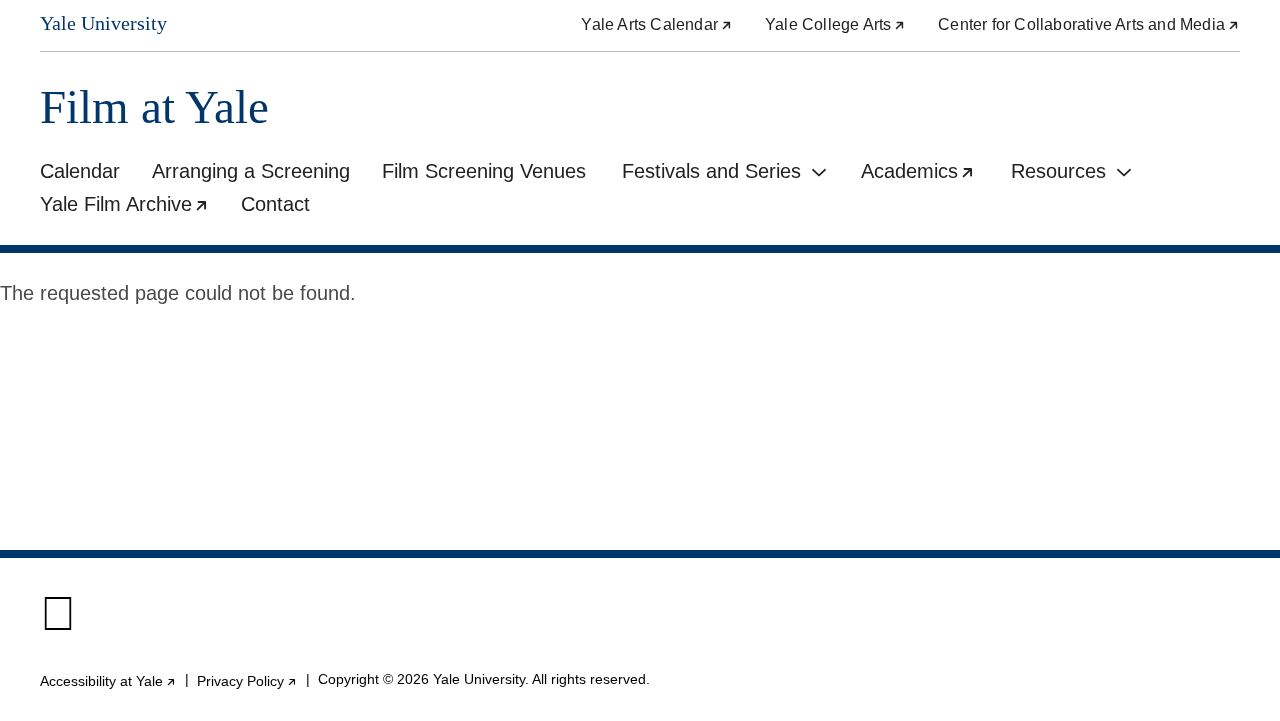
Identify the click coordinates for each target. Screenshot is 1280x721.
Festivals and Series (711, 171)
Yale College (835, 24)
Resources (1058, 171)
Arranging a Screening (251, 171)
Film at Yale (154, 107)
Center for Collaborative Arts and (1089, 24)
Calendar (80, 171)
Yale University (103, 23)
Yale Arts (657, 24)
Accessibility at (108, 681)
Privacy (247, 681)
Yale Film (132, 207)
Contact (275, 204)
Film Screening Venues (484, 171)
